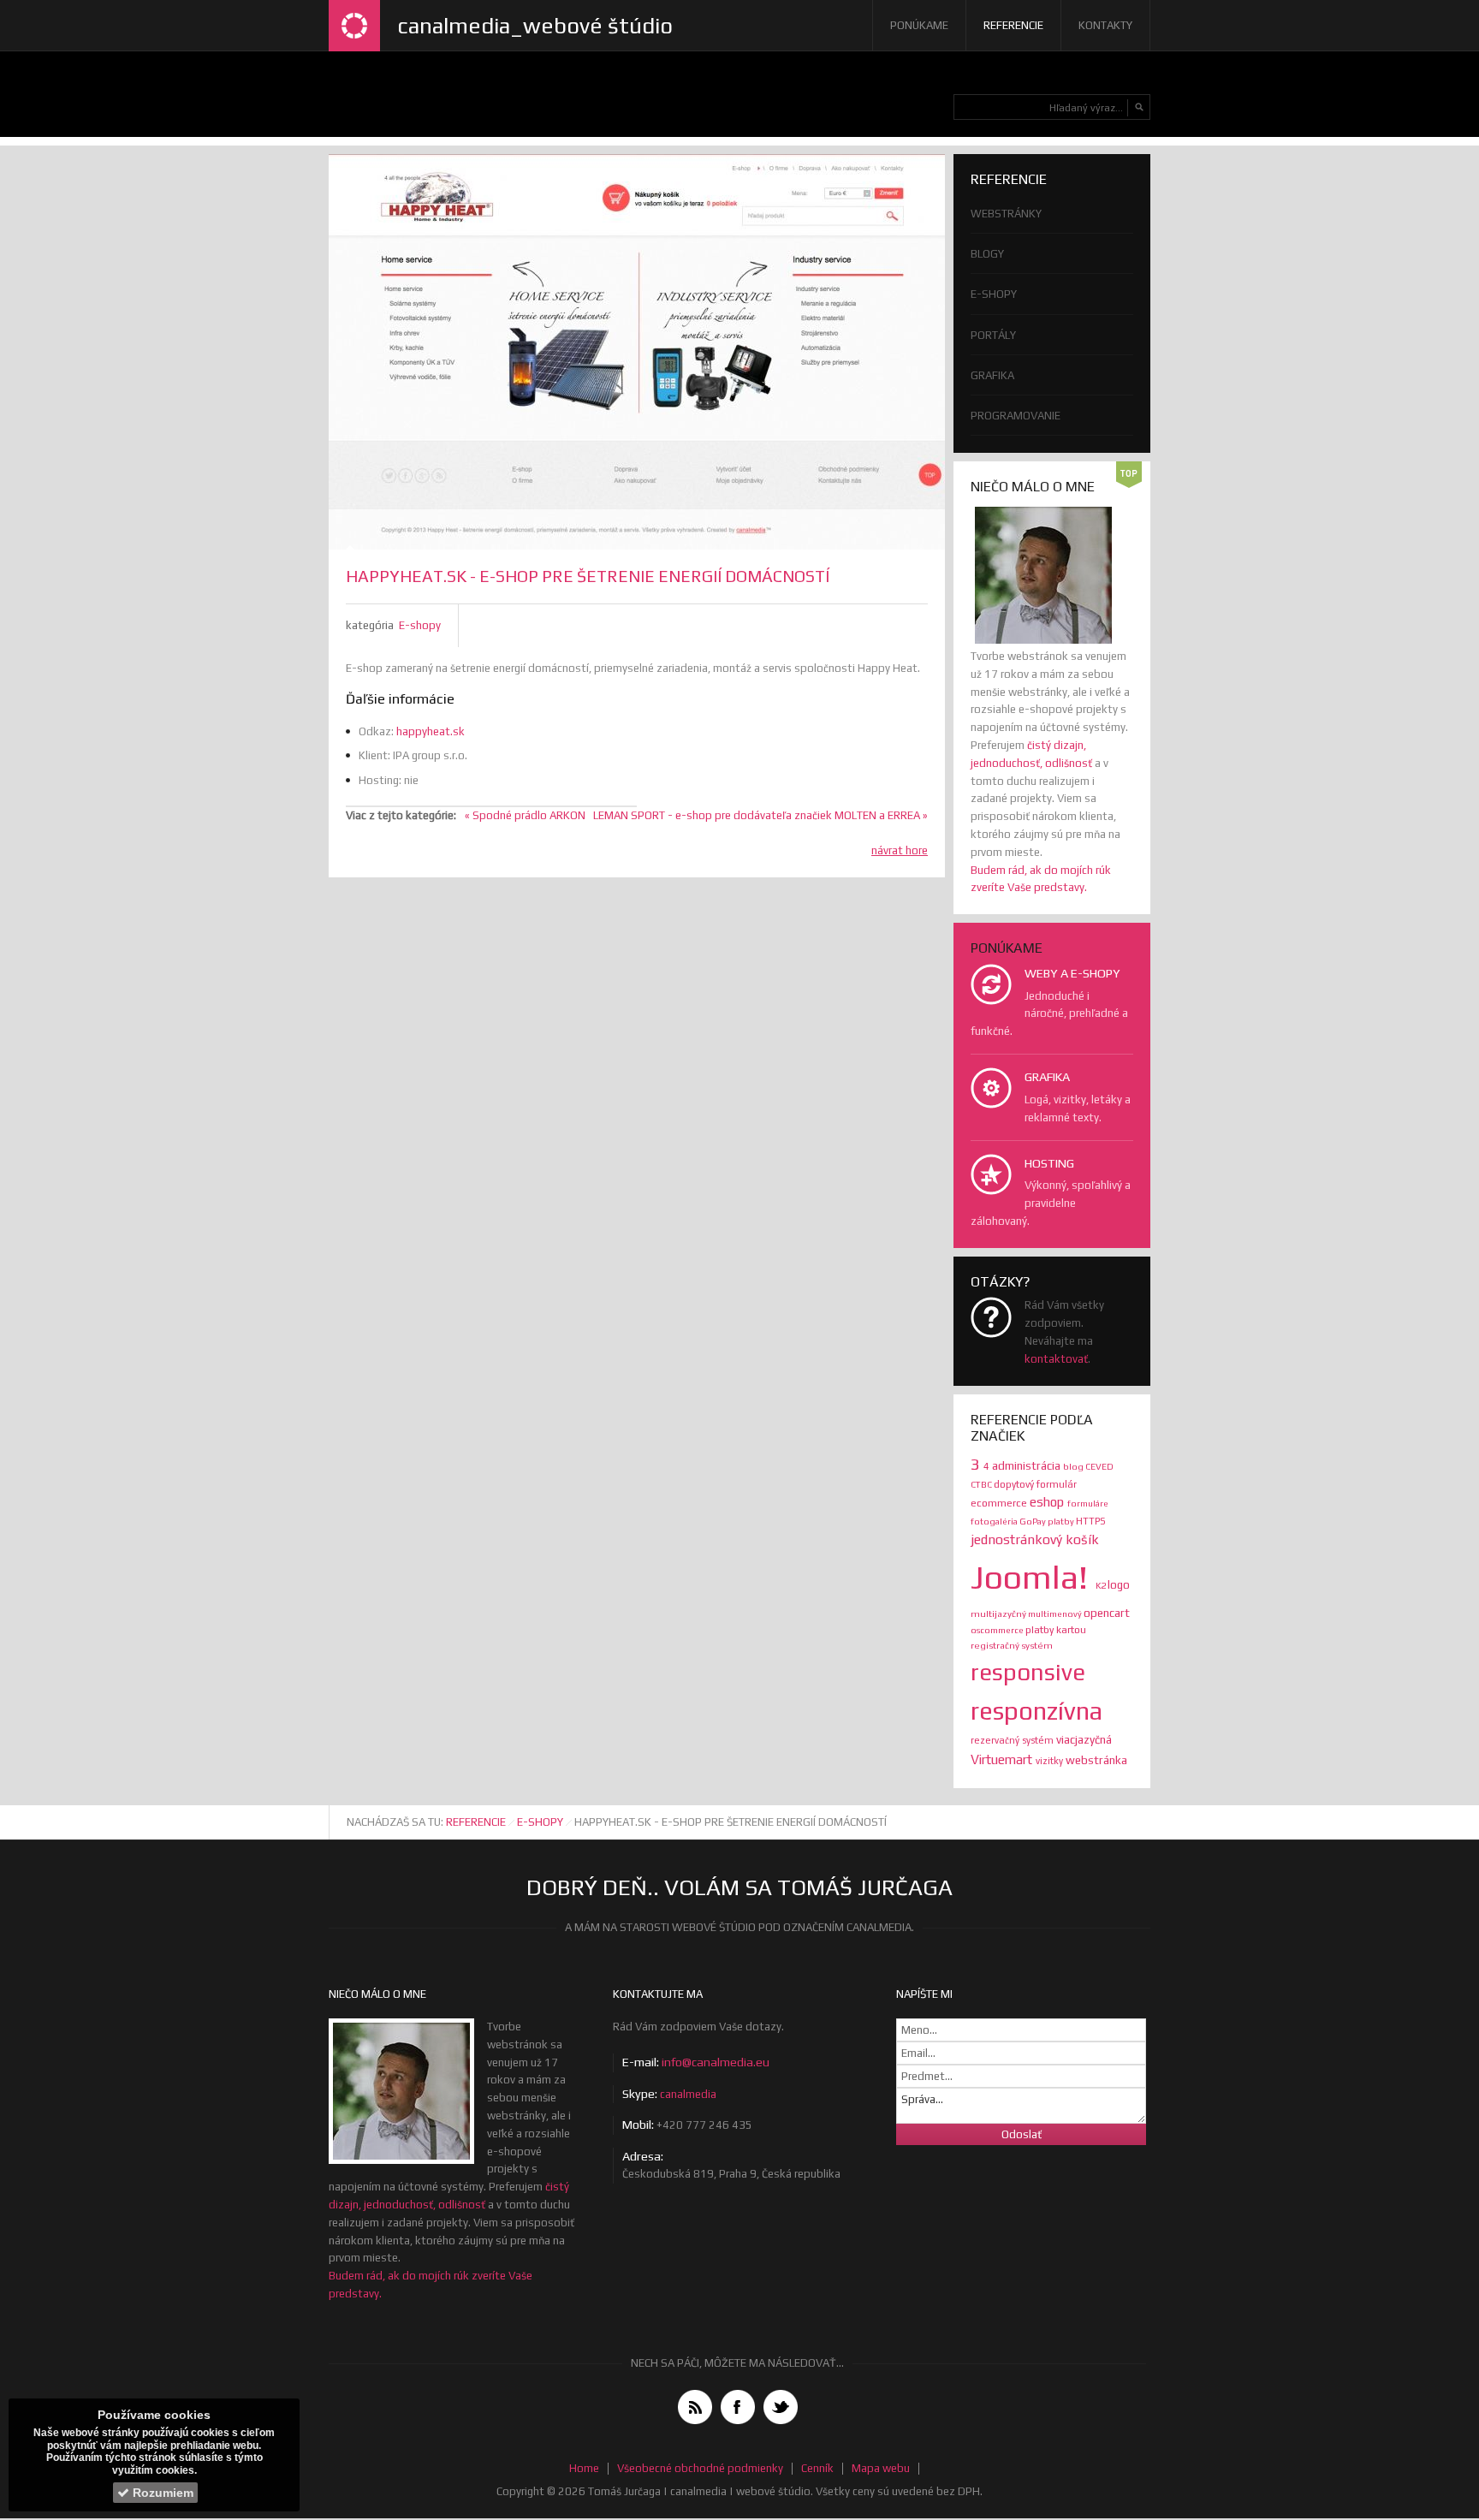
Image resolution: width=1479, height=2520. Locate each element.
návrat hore (900, 850)
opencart (1107, 1613)
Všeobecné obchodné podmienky (700, 2468)
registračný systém (1012, 1645)
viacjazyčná (1084, 1739)
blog (1074, 1466)
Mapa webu (881, 2468)
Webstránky (1006, 214)
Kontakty (1105, 25)
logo (1119, 1585)
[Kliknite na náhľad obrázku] (637, 352)
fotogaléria (995, 1521)
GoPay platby (1048, 1521)
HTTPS (1091, 1521)
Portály (993, 335)
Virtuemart (1003, 1759)
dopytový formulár (1035, 1484)
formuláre (1088, 1503)
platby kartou (1056, 1630)
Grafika (992, 375)
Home (584, 2468)
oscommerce (998, 1630)
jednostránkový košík (1035, 1539)
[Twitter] (781, 2407)
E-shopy (420, 625)
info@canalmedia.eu (716, 2062)
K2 (1102, 1585)
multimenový (1056, 1614)
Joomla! (1033, 1577)
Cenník (817, 2468)
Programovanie (1016, 416)
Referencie (1013, 25)
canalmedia (688, 2094)
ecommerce (1000, 1503)
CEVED (1099, 1466)
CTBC (982, 1484)
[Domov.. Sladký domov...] (354, 26)
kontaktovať (1056, 1359)
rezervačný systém (1013, 1740)
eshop (1048, 1502)
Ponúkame (919, 25)
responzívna (1036, 1711)
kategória (370, 625)
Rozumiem (161, 2493)
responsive (1028, 1672)
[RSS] (695, 2407)
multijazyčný (999, 1614)
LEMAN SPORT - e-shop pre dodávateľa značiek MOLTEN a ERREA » (760, 815)
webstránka (1096, 1760)
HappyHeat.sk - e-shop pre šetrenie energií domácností (588, 576)
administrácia (1028, 1465)
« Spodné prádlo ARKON (525, 815)
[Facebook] (738, 2407)
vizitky (1051, 1761)
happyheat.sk (431, 731)
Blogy (987, 254)
